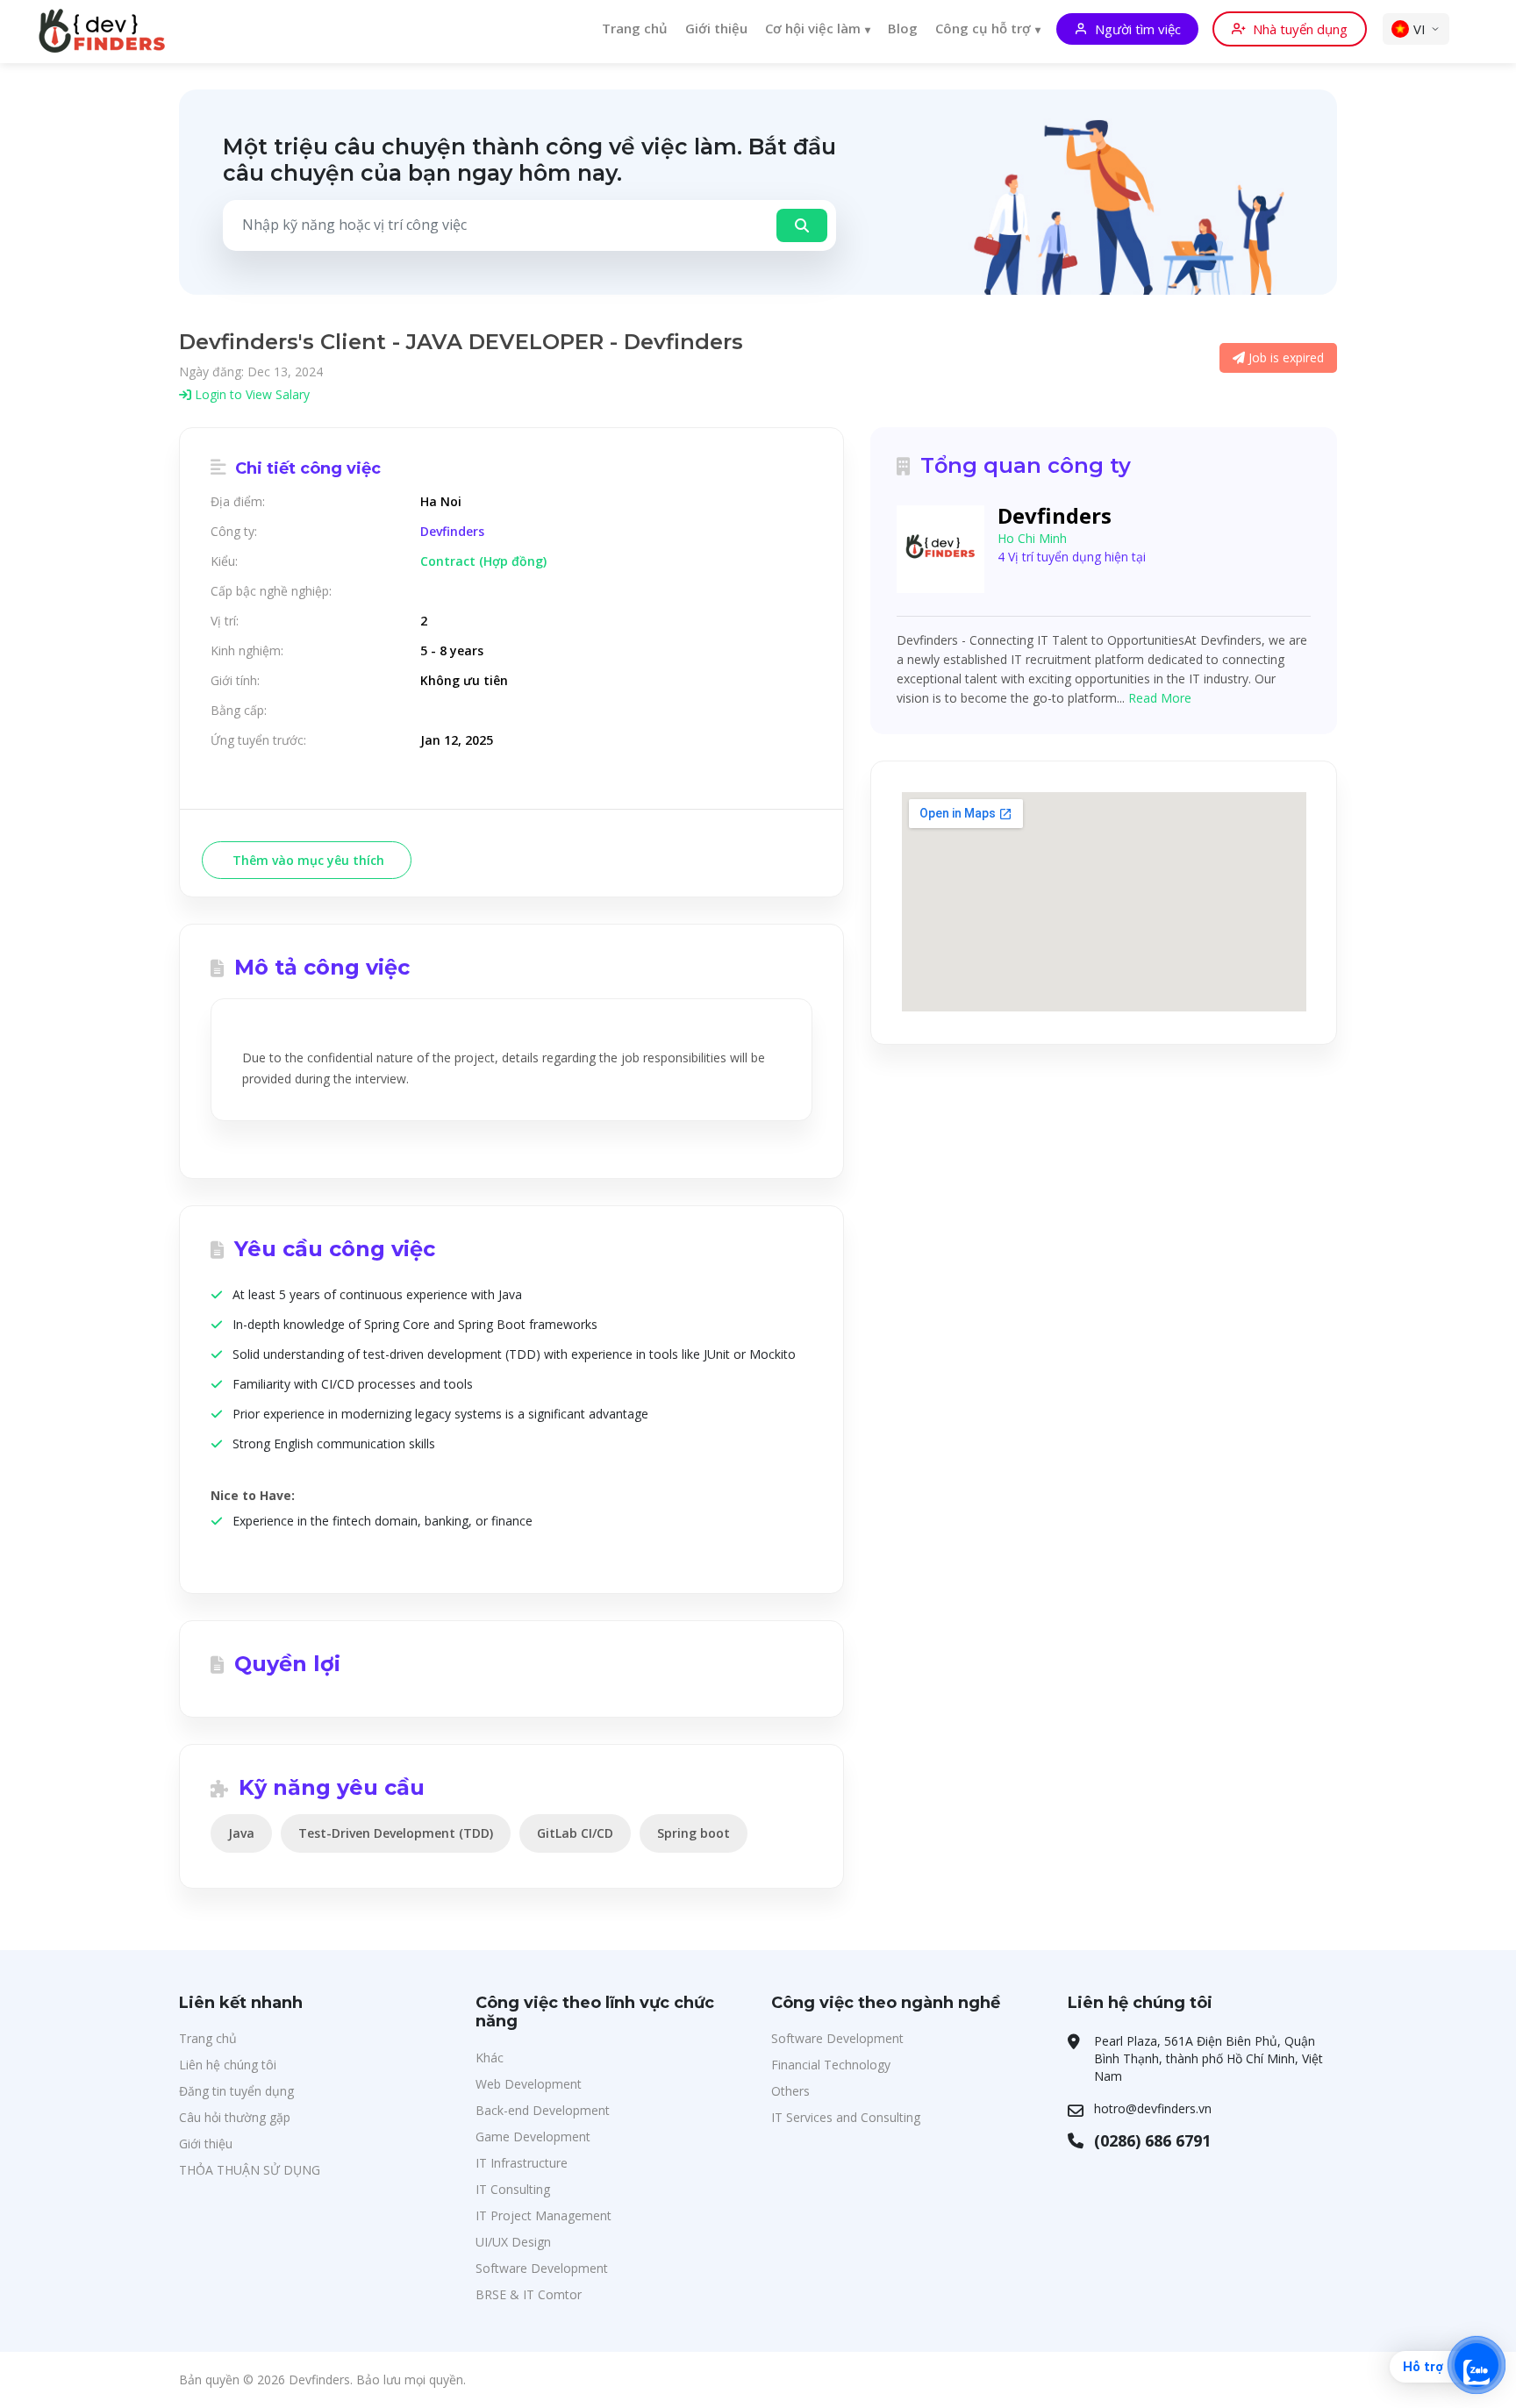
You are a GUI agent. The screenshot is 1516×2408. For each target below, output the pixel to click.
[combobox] (494, 225)
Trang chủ (635, 28)
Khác (490, 2058)
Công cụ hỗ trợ (983, 28)
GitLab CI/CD (575, 1833)
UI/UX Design (513, 2242)
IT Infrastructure (522, 2163)
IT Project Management (543, 2215)
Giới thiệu (716, 28)
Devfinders (452, 532)
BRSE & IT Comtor (529, 2294)
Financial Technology (831, 2065)
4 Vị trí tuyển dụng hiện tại (1072, 557)
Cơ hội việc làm (813, 28)
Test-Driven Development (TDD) (396, 1833)
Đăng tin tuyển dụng (236, 2091)
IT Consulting (513, 2189)
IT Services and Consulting (846, 2117)
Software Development (542, 2268)
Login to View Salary (250, 394)
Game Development (533, 2136)
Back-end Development (543, 2110)
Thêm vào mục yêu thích (307, 860)
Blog (903, 28)
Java (241, 1833)
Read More (1160, 698)
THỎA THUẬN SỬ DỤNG (250, 2170)
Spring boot (694, 1833)
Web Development (529, 2084)
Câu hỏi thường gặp (235, 2117)
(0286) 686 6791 (1152, 2140)
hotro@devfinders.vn (1153, 2108)
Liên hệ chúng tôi (228, 2065)
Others (790, 2091)
